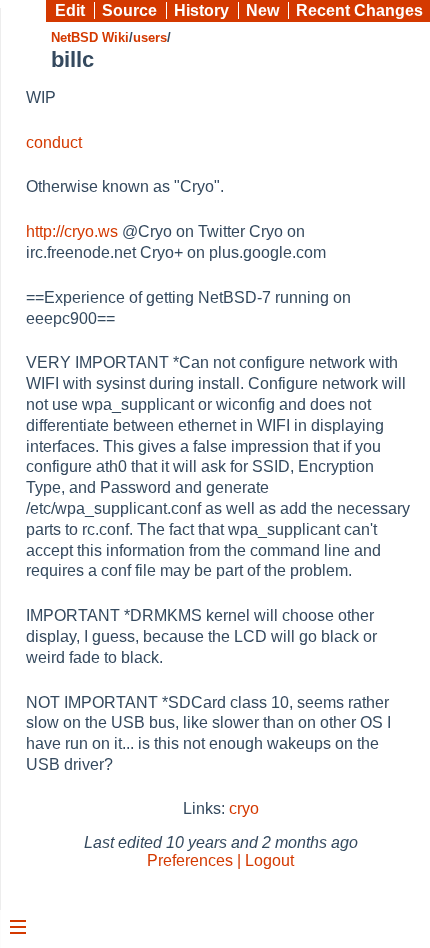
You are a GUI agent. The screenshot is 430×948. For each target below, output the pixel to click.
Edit (70, 10)
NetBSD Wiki (90, 37)
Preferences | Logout (220, 860)
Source (129, 10)
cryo (244, 808)
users (150, 37)
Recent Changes (359, 10)
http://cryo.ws (72, 231)
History (201, 10)
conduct (54, 142)
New (262, 10)
